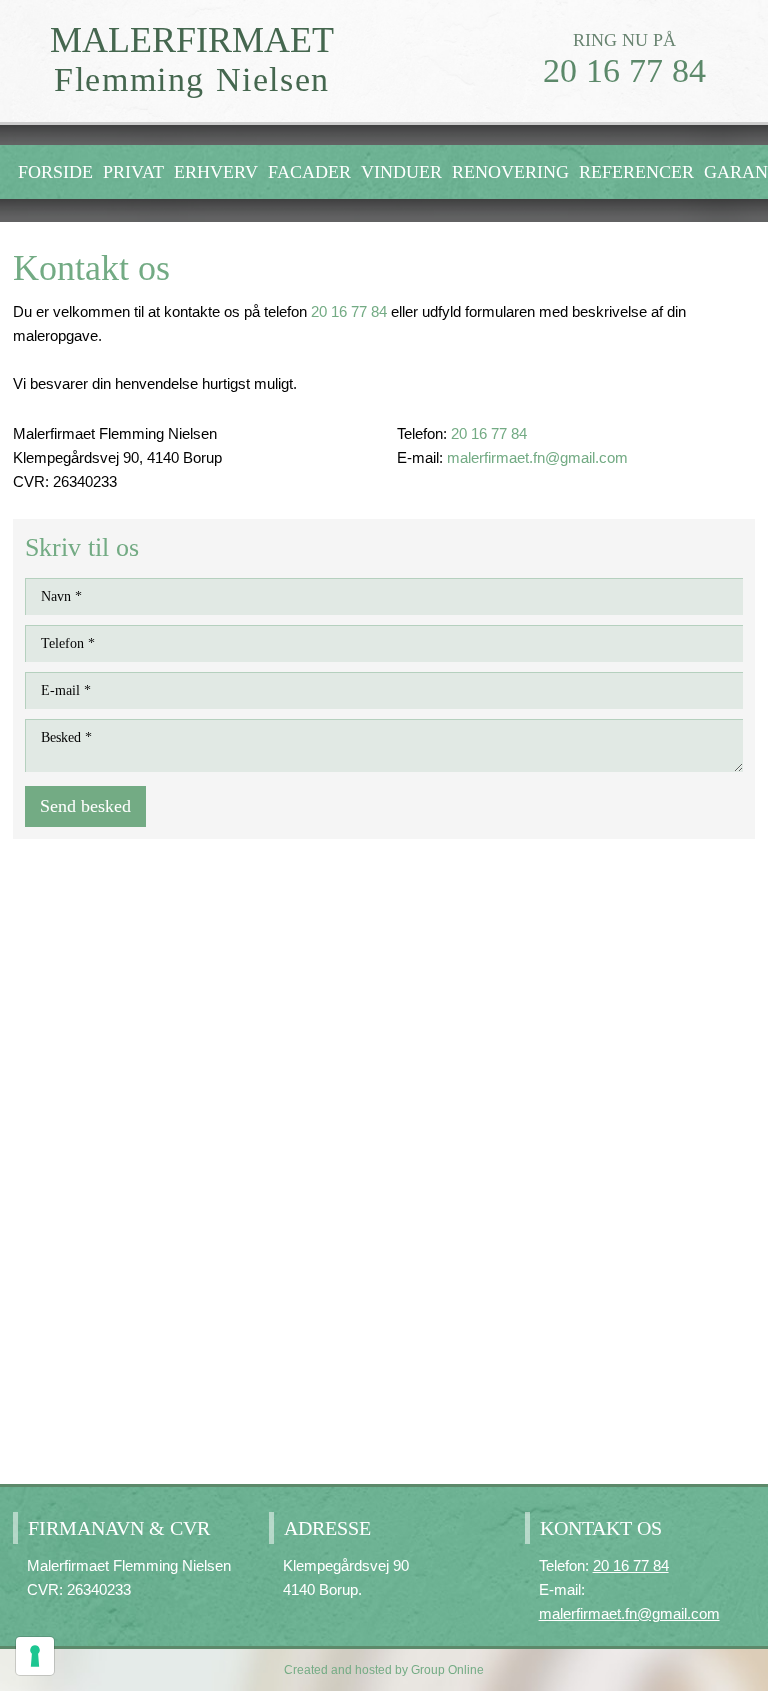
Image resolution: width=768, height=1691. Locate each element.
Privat (133, 172)
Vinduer (401, 172)
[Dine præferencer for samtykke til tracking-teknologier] (35, 1656)
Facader (309, 172)
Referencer (636, 172)
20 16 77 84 (624, 70)
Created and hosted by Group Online (384, 1670)
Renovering (510, 172)
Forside (55, 172)
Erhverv (216, 172)
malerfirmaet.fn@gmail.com (537, 457)
